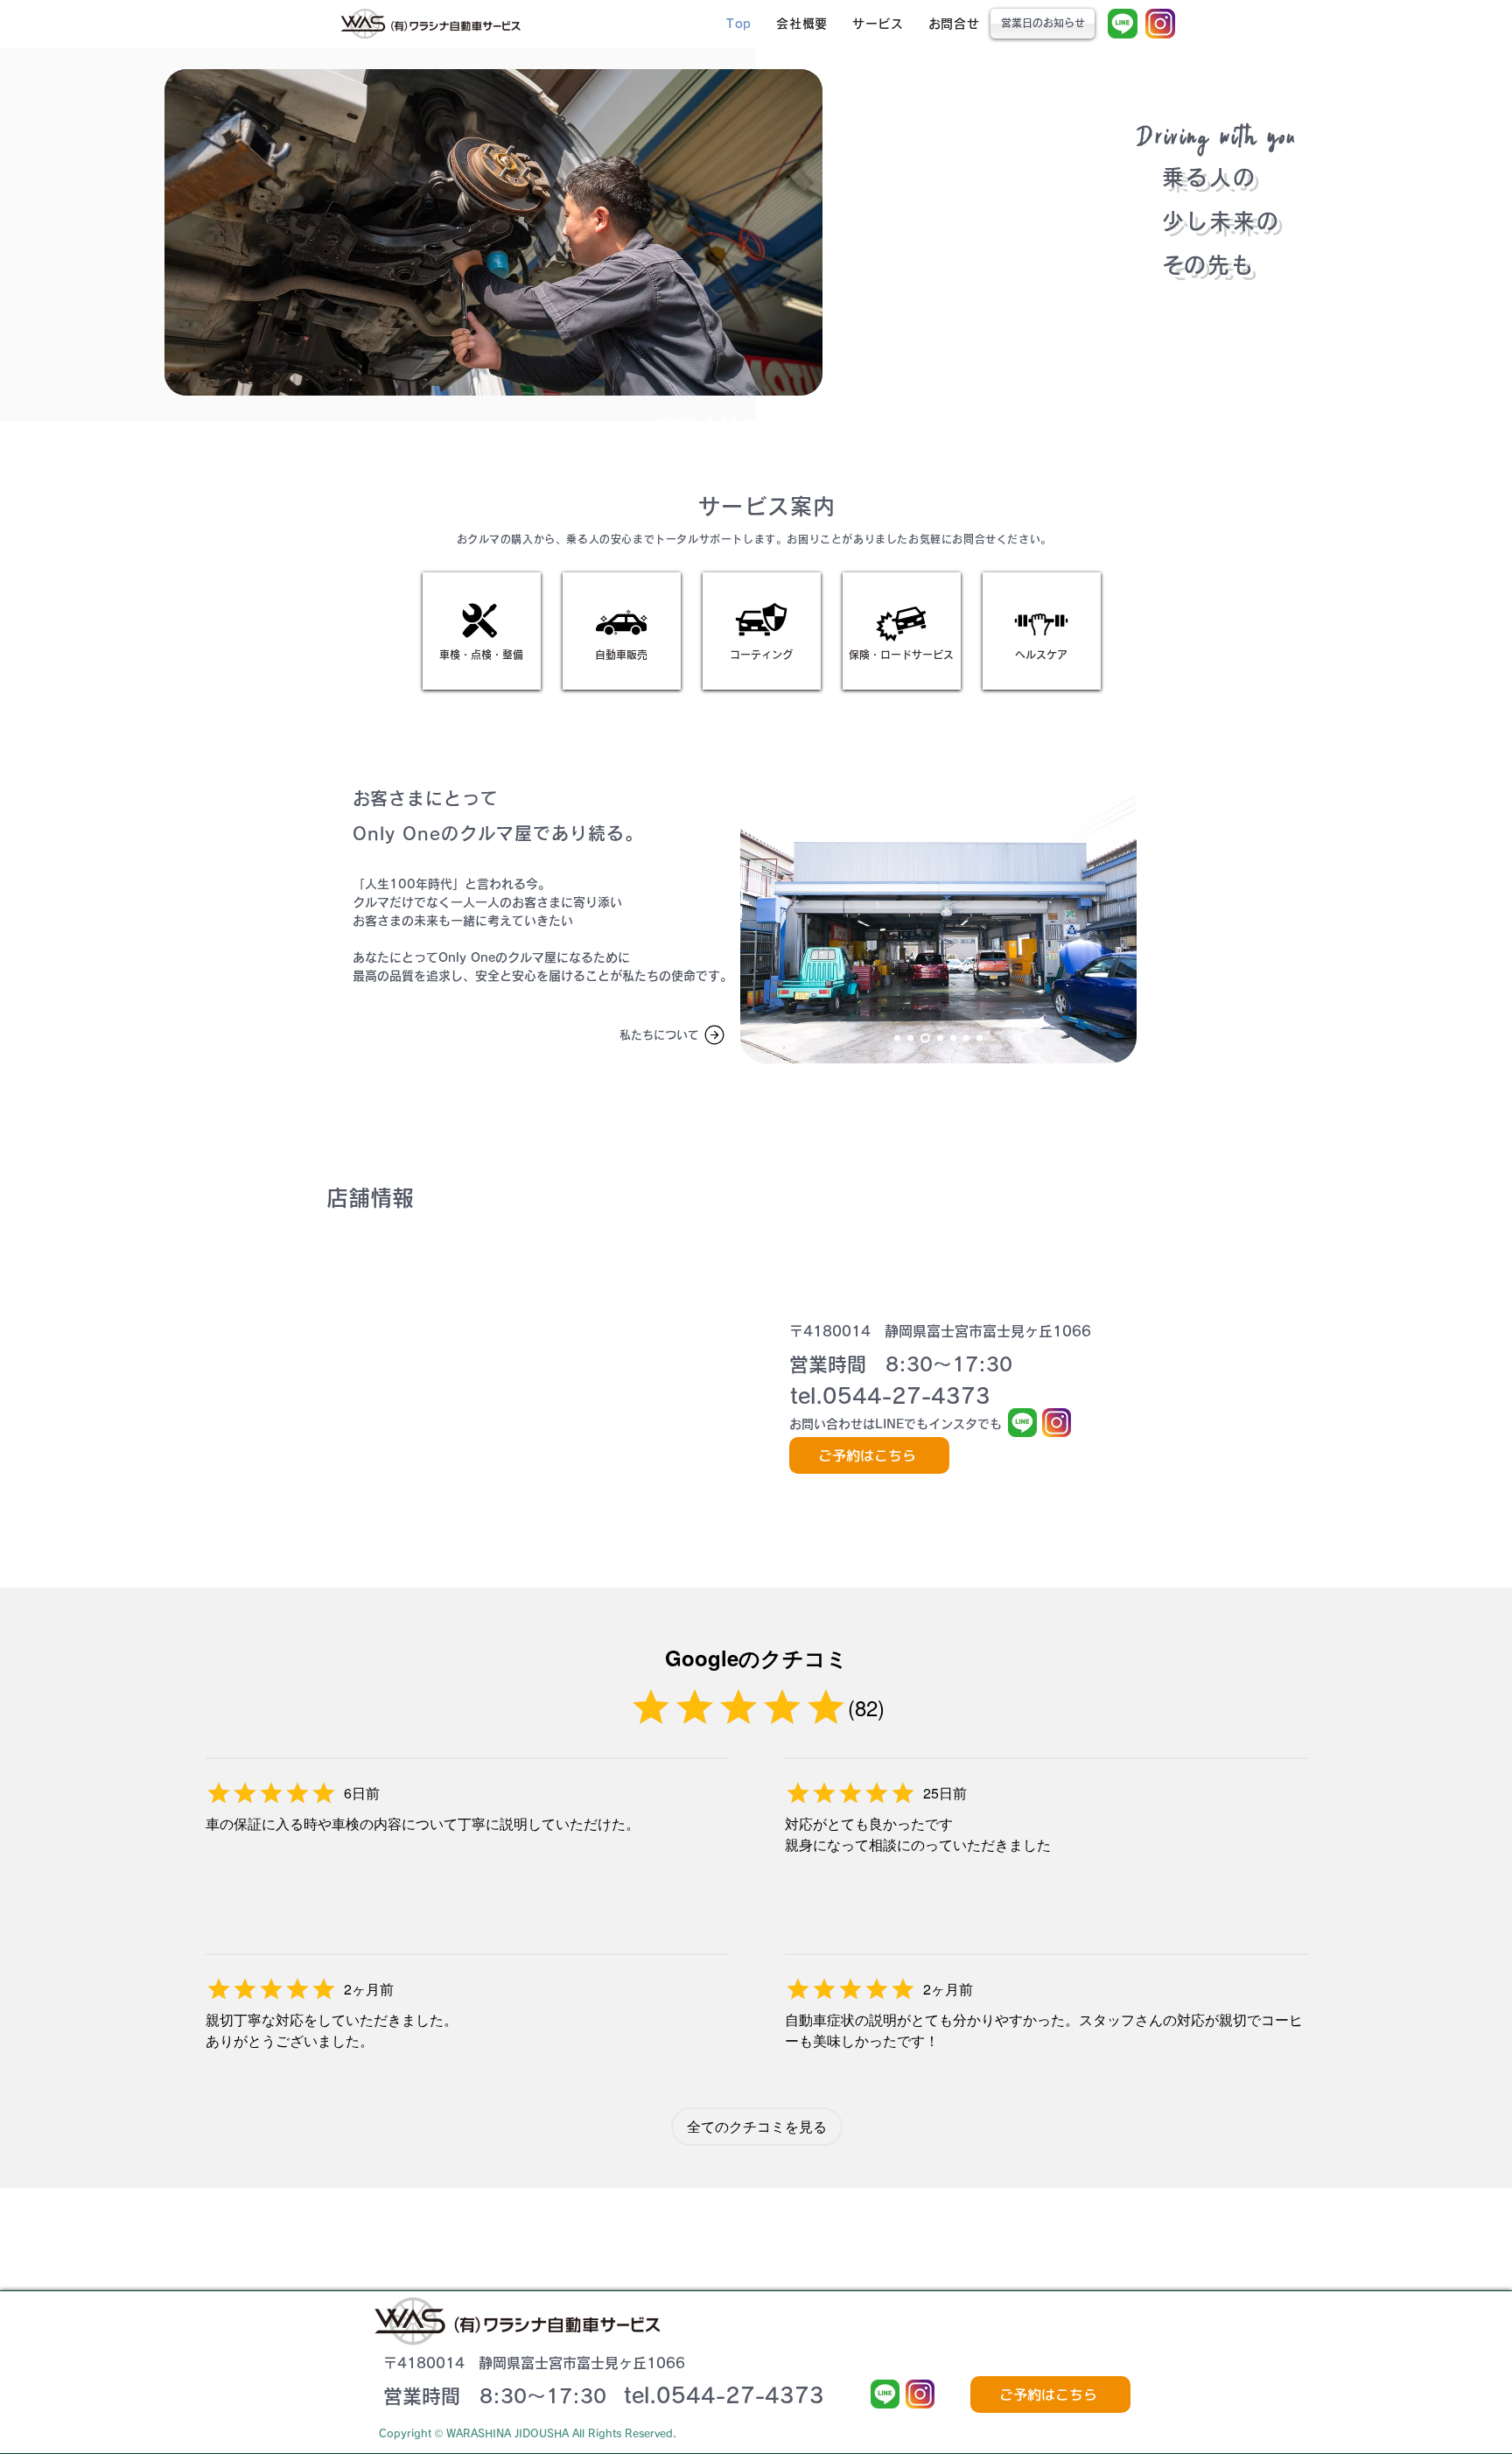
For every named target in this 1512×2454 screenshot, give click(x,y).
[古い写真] (897, 1038)
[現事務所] (910, 1038)
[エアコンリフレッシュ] (966, 1038)
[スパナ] (953, 1038)
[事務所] (940, 1038)
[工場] (925, 1038)
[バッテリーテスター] (980, 1038)
